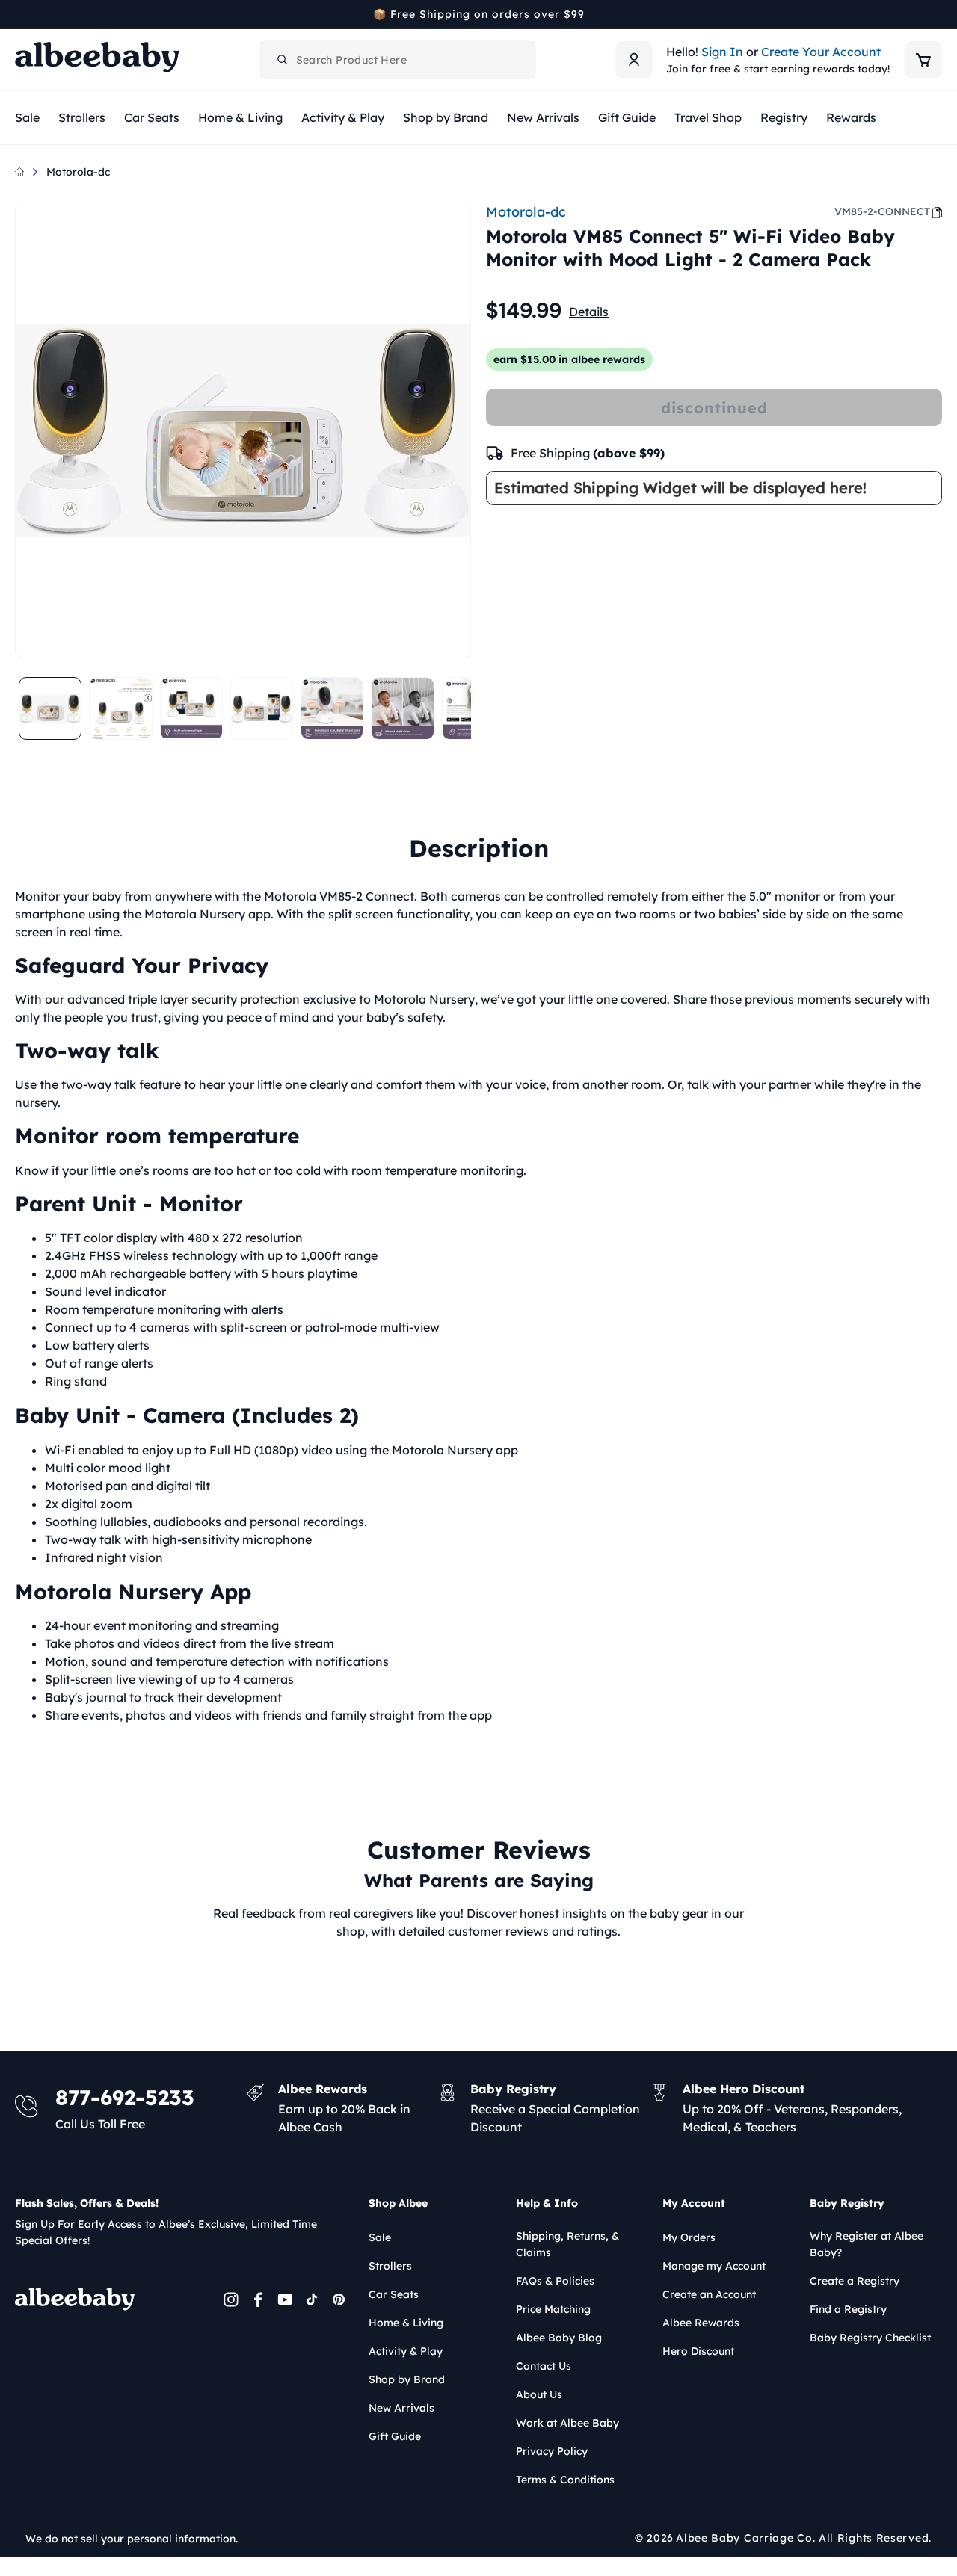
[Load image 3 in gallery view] (191, 708)
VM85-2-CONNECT (882, 211)
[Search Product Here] (283, 60)
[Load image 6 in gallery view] (402, 708)
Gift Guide (395, 2436)
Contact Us (544, 2366)
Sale (380, 2237)
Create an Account (709, 2294)
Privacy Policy (552, 2451)
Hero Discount (698, 2351)
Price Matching (553, 2309)
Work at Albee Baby (567, 2423)
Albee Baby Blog (559, 2338)
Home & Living (406, 2323)
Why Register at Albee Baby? (867, 2244)
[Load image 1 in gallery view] (50, 708)
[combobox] (398, 60)
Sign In (722, 52)
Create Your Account (821, 52)
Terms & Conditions (565, 2480)
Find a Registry (848, 2309)
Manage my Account (714, 2266)
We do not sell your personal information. (132, 2539)
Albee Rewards (701, 2323)
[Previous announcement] (20, 14)
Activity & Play (406, 2351)
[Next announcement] (937, 14)
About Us (539, 2394)
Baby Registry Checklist (870, 2338)
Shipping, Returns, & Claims (567, 2244)
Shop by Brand (407, 2379)
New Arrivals (401, 2408)
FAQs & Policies (555, 2281)
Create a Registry (855, 2281)
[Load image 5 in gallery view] (332, 708)
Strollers (390, 2266)
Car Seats (394, 2294)
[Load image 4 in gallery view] (262, 708)
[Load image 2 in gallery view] (120, 708)
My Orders (689, 2237)
